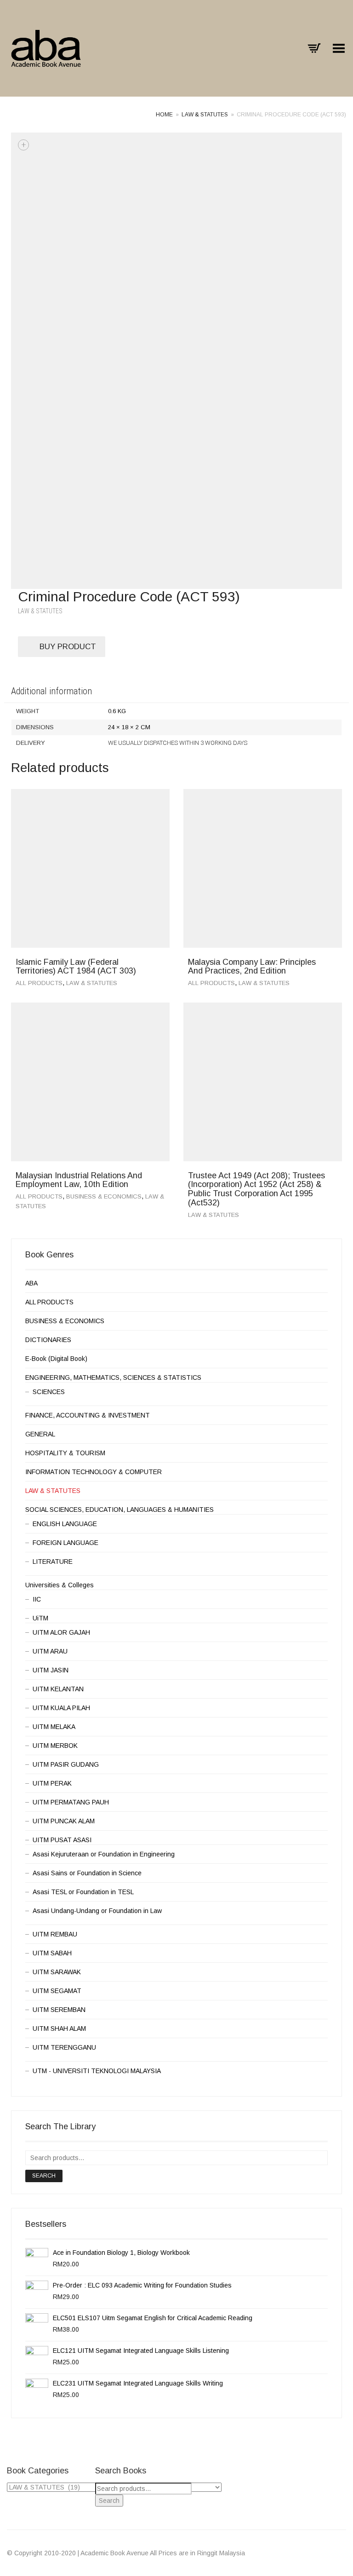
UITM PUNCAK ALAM (64, 1821)
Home (164, 115)
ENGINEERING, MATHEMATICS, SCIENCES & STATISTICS (113, 1377)
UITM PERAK (52, 1783)
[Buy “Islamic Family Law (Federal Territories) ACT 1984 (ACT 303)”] (159, 964)
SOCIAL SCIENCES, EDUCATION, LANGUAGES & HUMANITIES (120, 1510)
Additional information (51, 691)
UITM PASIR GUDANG (66, 1764)
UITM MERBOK (55, 1746)
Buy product (68, 647)
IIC (37, 1599)
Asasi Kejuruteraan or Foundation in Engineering (104, 1854)
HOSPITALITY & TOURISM (65, 1453)
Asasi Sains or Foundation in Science (87, 1873)
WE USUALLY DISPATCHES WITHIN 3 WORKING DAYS (178, 743)
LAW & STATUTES (205, 115)
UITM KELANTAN (58, 1689)
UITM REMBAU (55, 1934)
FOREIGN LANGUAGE (65, 1543)
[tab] (176, 692)
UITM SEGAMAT (57, 1991)
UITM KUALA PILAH (61, 1708)
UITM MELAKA (54, 1727)
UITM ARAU (50, 1651)
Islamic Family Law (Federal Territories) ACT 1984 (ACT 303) (76, 967)
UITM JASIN (51, 1670)
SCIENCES (49, 1392)
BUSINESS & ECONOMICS (104, 1196)
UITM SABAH (52, 1953)
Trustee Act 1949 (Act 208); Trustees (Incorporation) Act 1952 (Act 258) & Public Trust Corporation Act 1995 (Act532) (256, 1189)
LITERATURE (53, 1562)
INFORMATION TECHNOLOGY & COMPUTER (94, 1472)
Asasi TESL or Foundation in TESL (83, 1892)
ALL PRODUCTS (39, 983)
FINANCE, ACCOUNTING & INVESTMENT (88, 1415)
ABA (31, 1283)
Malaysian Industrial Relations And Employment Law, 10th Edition (79, 1180)
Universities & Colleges (60, 1585)
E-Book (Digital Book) (56, 1359)
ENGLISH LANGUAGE (65, 1524)
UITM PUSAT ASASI (62, 1840)
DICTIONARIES (48, 1340)
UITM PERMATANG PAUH (71, 1802)
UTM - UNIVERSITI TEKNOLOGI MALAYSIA (97, 2071)
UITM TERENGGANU (64, 2047)
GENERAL (40, 1434)
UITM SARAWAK (57, 1972)
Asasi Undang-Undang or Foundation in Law (97, 1911)
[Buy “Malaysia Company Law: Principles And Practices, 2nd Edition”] (332, 964)
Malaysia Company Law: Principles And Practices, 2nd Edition (252, 967)
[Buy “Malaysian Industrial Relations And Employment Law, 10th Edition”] (159, 1178)
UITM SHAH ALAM (59, 2029)
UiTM (40, 1618)
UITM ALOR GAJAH (61, 1632)
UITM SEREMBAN (59, 2010)
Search (44, 2176)
